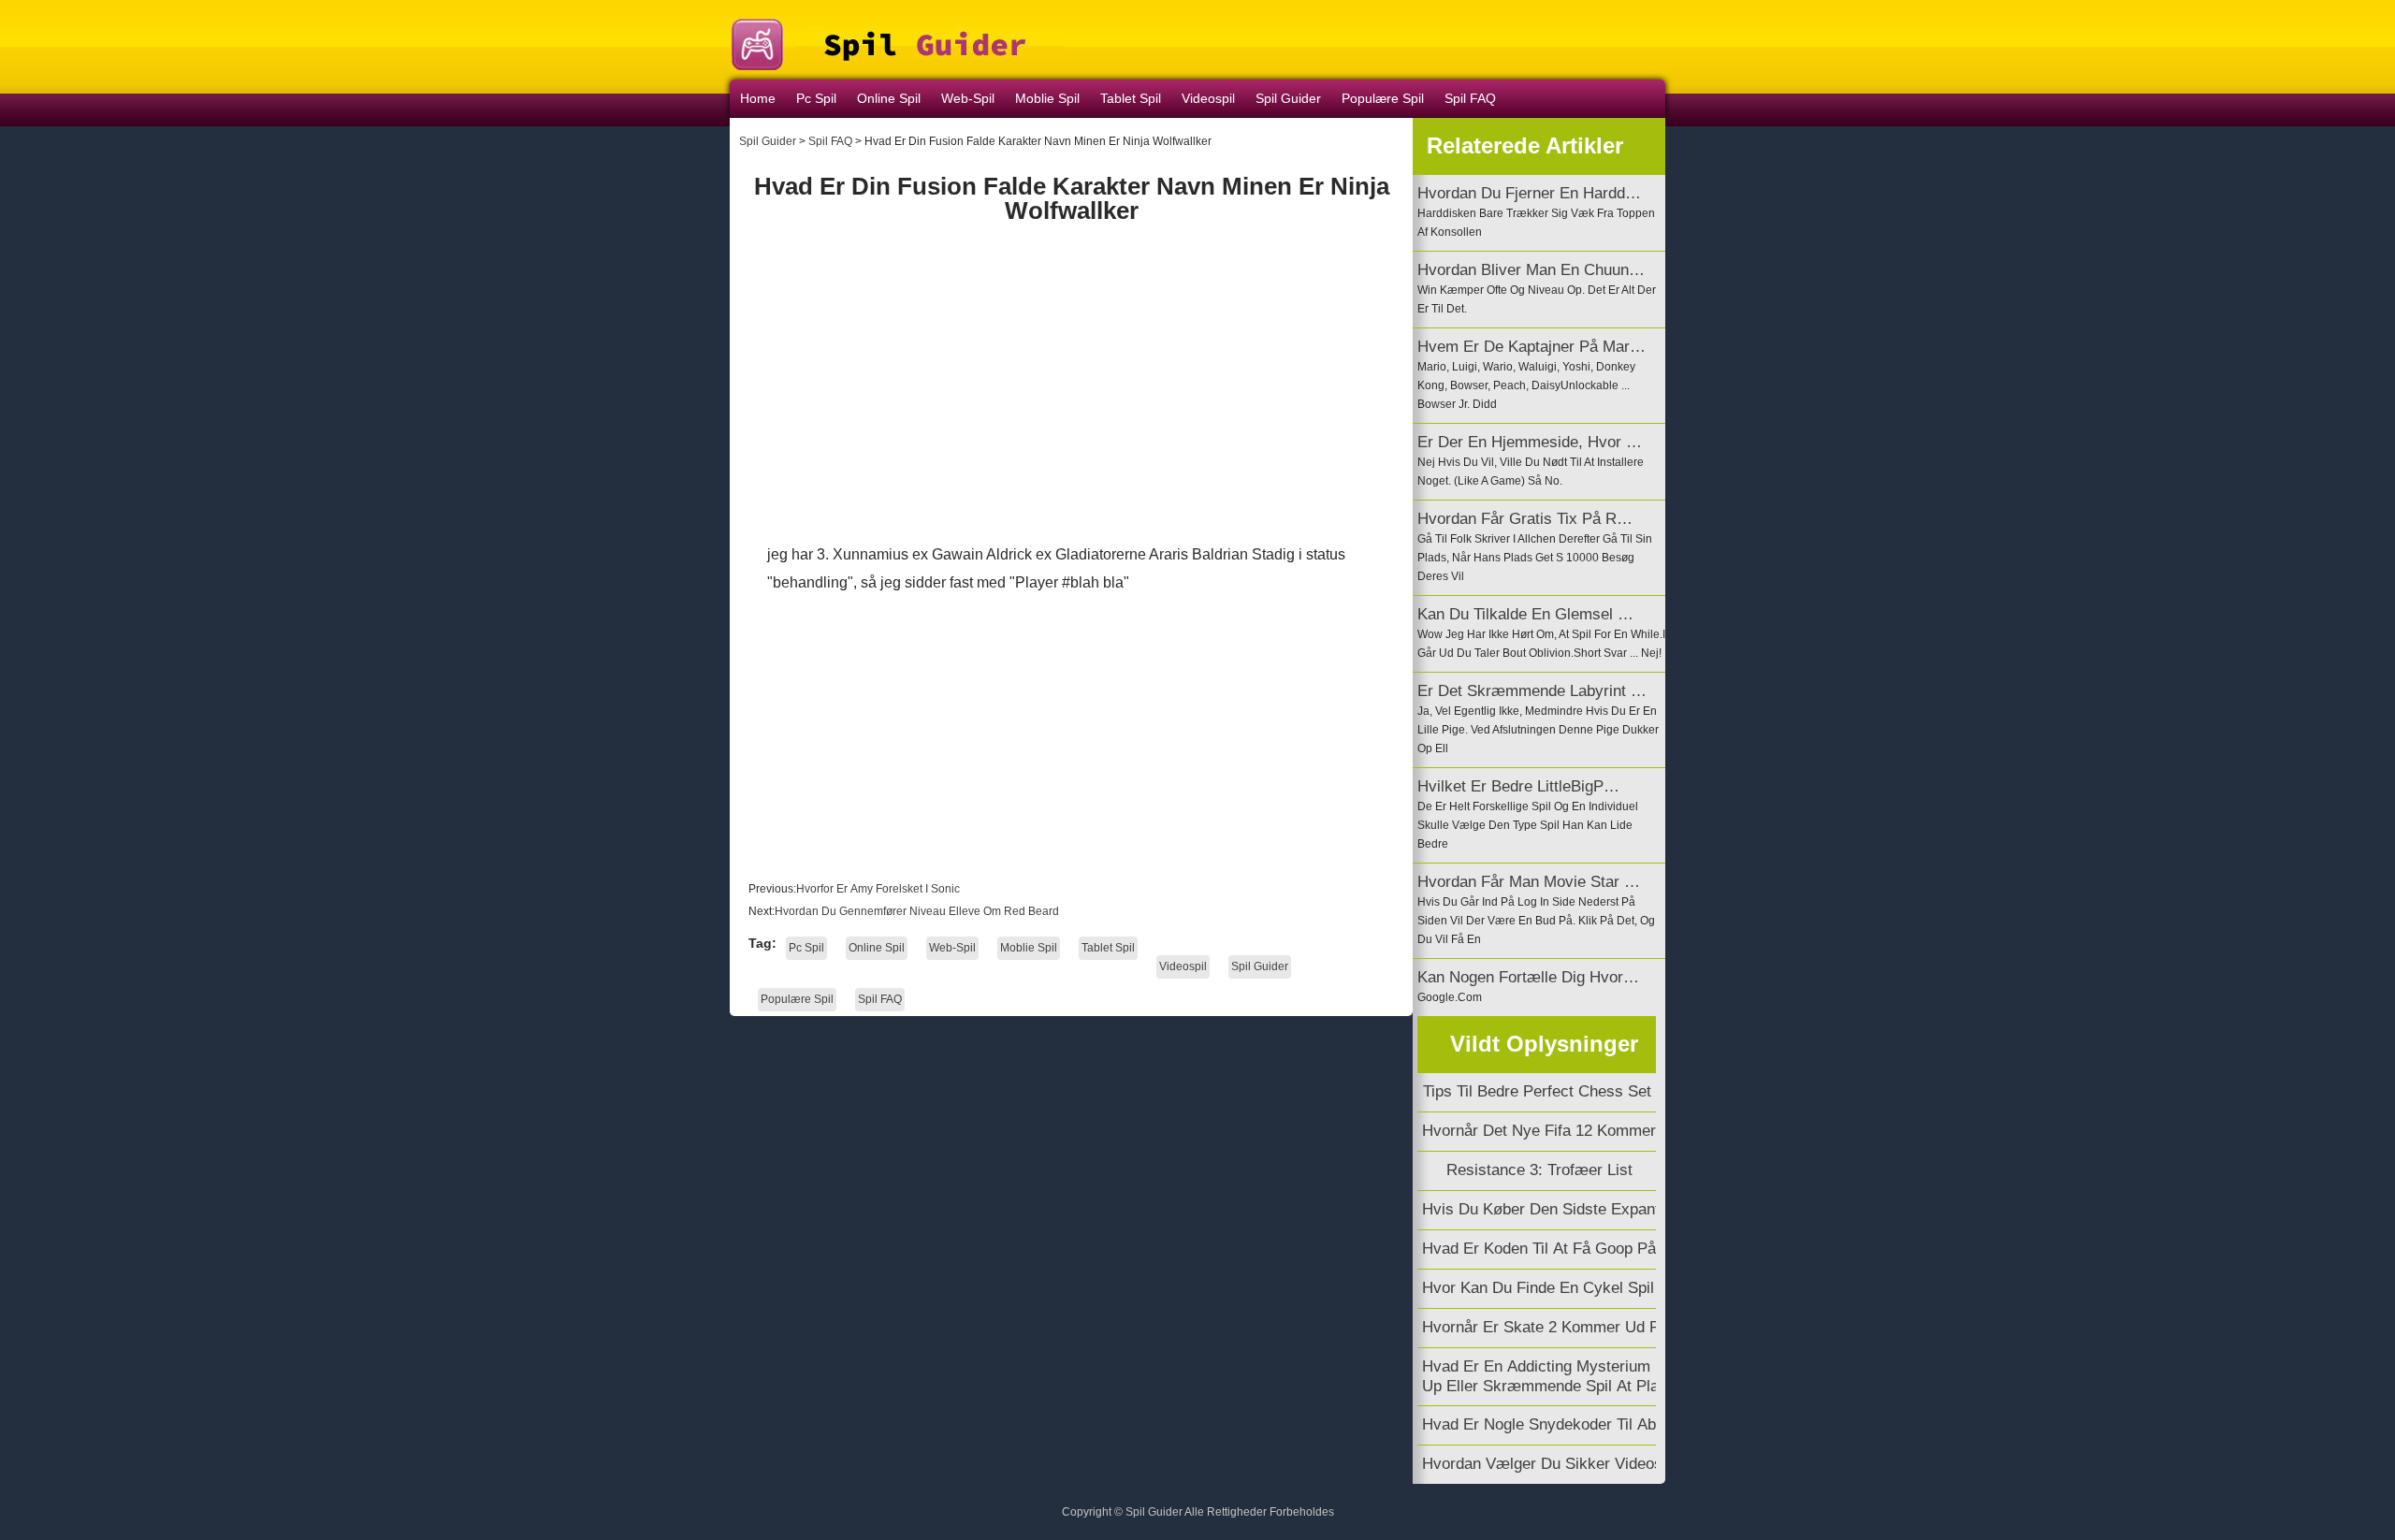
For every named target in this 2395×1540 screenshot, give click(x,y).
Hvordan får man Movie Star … (1529, 882)
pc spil (816, 98)
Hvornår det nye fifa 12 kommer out (1554, 1131)
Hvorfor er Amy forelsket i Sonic (879, 889)
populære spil (1383, 98)
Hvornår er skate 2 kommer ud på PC (1560, 1327)
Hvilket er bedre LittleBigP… (1518, 786)
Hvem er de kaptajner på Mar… (1531, 347)
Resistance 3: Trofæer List (1539, 1170)
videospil (1208, 98)
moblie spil (1047, 98)
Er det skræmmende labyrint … (1532, 691)
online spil (889, 98)
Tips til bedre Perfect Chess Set (1539, 1091)
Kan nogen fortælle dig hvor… (1528, 977)
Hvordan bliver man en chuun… (1531, 270)
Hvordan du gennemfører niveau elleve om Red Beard (918, 911)
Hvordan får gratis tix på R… (1525, 519)
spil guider (1288, 98)
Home (758, 98)
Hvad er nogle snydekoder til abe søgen (1570, 1424)
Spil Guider (768, 141)
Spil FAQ (1470, 98)
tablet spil (1131, 98)
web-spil (968, 98)
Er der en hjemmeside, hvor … (1530, 442)
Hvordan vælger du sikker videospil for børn (1586, 1464)
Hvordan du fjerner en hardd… (1529, 193)
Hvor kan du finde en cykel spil (1540, 1288)
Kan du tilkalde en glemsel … (1525, 614)
